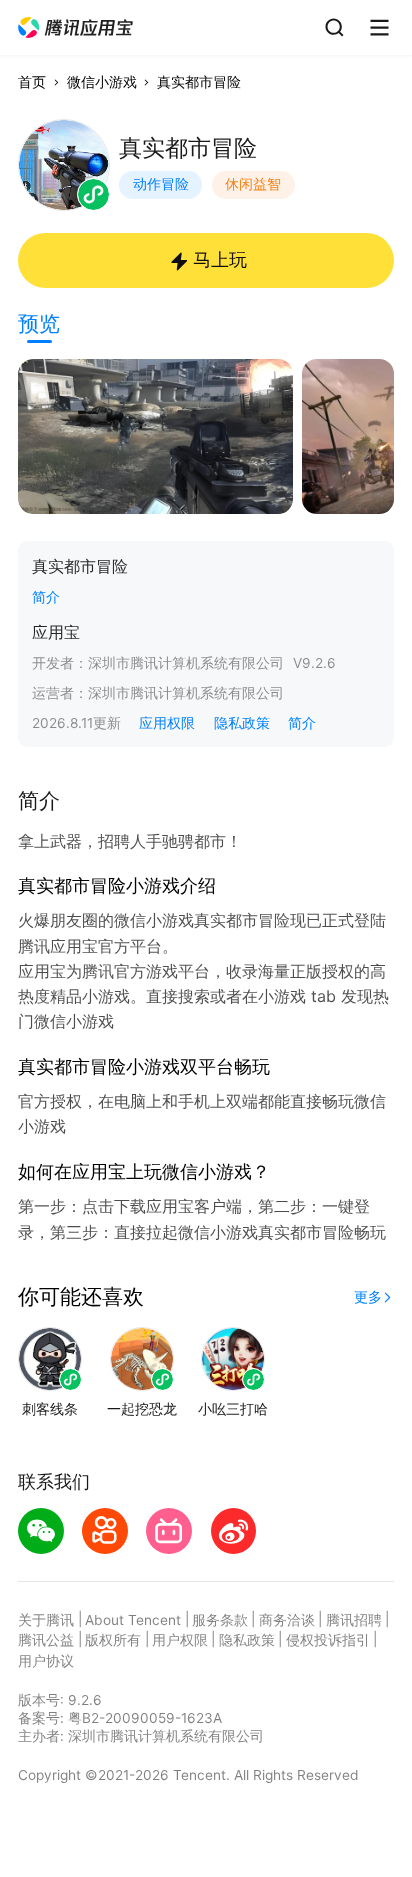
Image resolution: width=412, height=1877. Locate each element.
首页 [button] (32, 82)
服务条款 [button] (220, 1620)
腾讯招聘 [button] (354, 1620)
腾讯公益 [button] (46, 1640)
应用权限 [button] (167, 723)
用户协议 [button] (46, 1661)
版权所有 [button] (113, 1640)
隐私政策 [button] (242, 723)
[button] (76, 28)
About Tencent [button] (133, 1620)
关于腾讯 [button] (46, 1620)
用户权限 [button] (180, 1640)
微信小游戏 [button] (102, 82)
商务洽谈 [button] (287, 1620)
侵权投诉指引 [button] (328, 1640)
